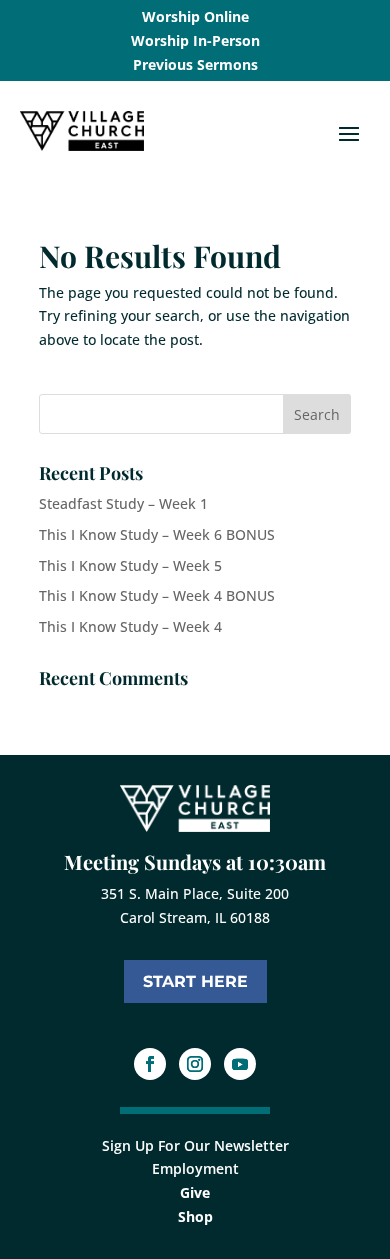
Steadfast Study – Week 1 (123, 503)
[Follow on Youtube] (240, 1064)
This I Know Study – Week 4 (130, 626)
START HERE (195, 981)
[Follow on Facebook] (150, 1064)
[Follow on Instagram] (195, 1064)
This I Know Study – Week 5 (130, 565)
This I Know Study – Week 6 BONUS (157, 534)
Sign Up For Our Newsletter (195, 1145)
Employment (195, 1168)
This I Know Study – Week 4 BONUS (157, 595)
